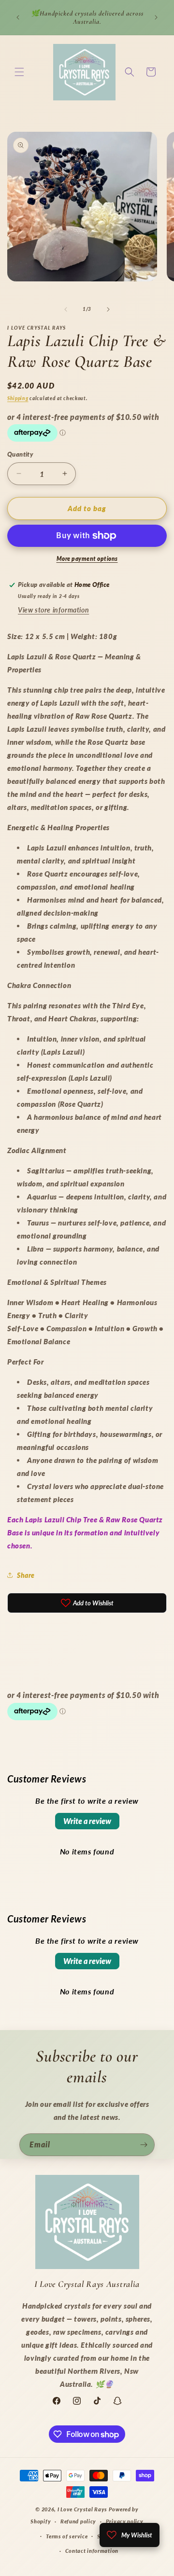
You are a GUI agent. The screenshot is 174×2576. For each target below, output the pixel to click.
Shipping (18, 398)
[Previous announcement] (18, 17)
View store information (53, 610)
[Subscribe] (144, 2145)
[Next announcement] (156, 17)
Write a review (87, 1821)
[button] (19, 72)
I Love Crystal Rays (83, 2509)
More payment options (87, 559)
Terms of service (67, 2536)
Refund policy (78, 2521)
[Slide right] (108, 309)
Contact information (92, 2551)
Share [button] (26, 1575)
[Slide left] (66, 309)
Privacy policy (125, 2521)
